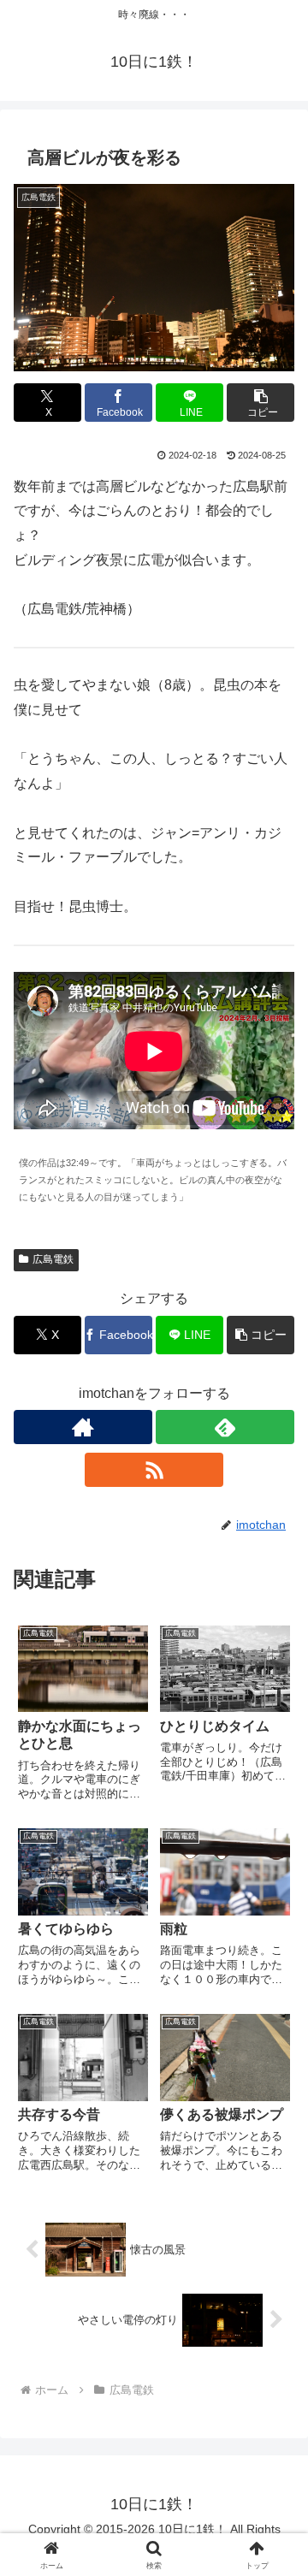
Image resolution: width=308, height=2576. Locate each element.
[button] (261, 403)
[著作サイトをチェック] (83, 1427)
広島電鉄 (53, 1259)
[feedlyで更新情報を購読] (225, 1427)
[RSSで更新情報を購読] (154, 1470)
